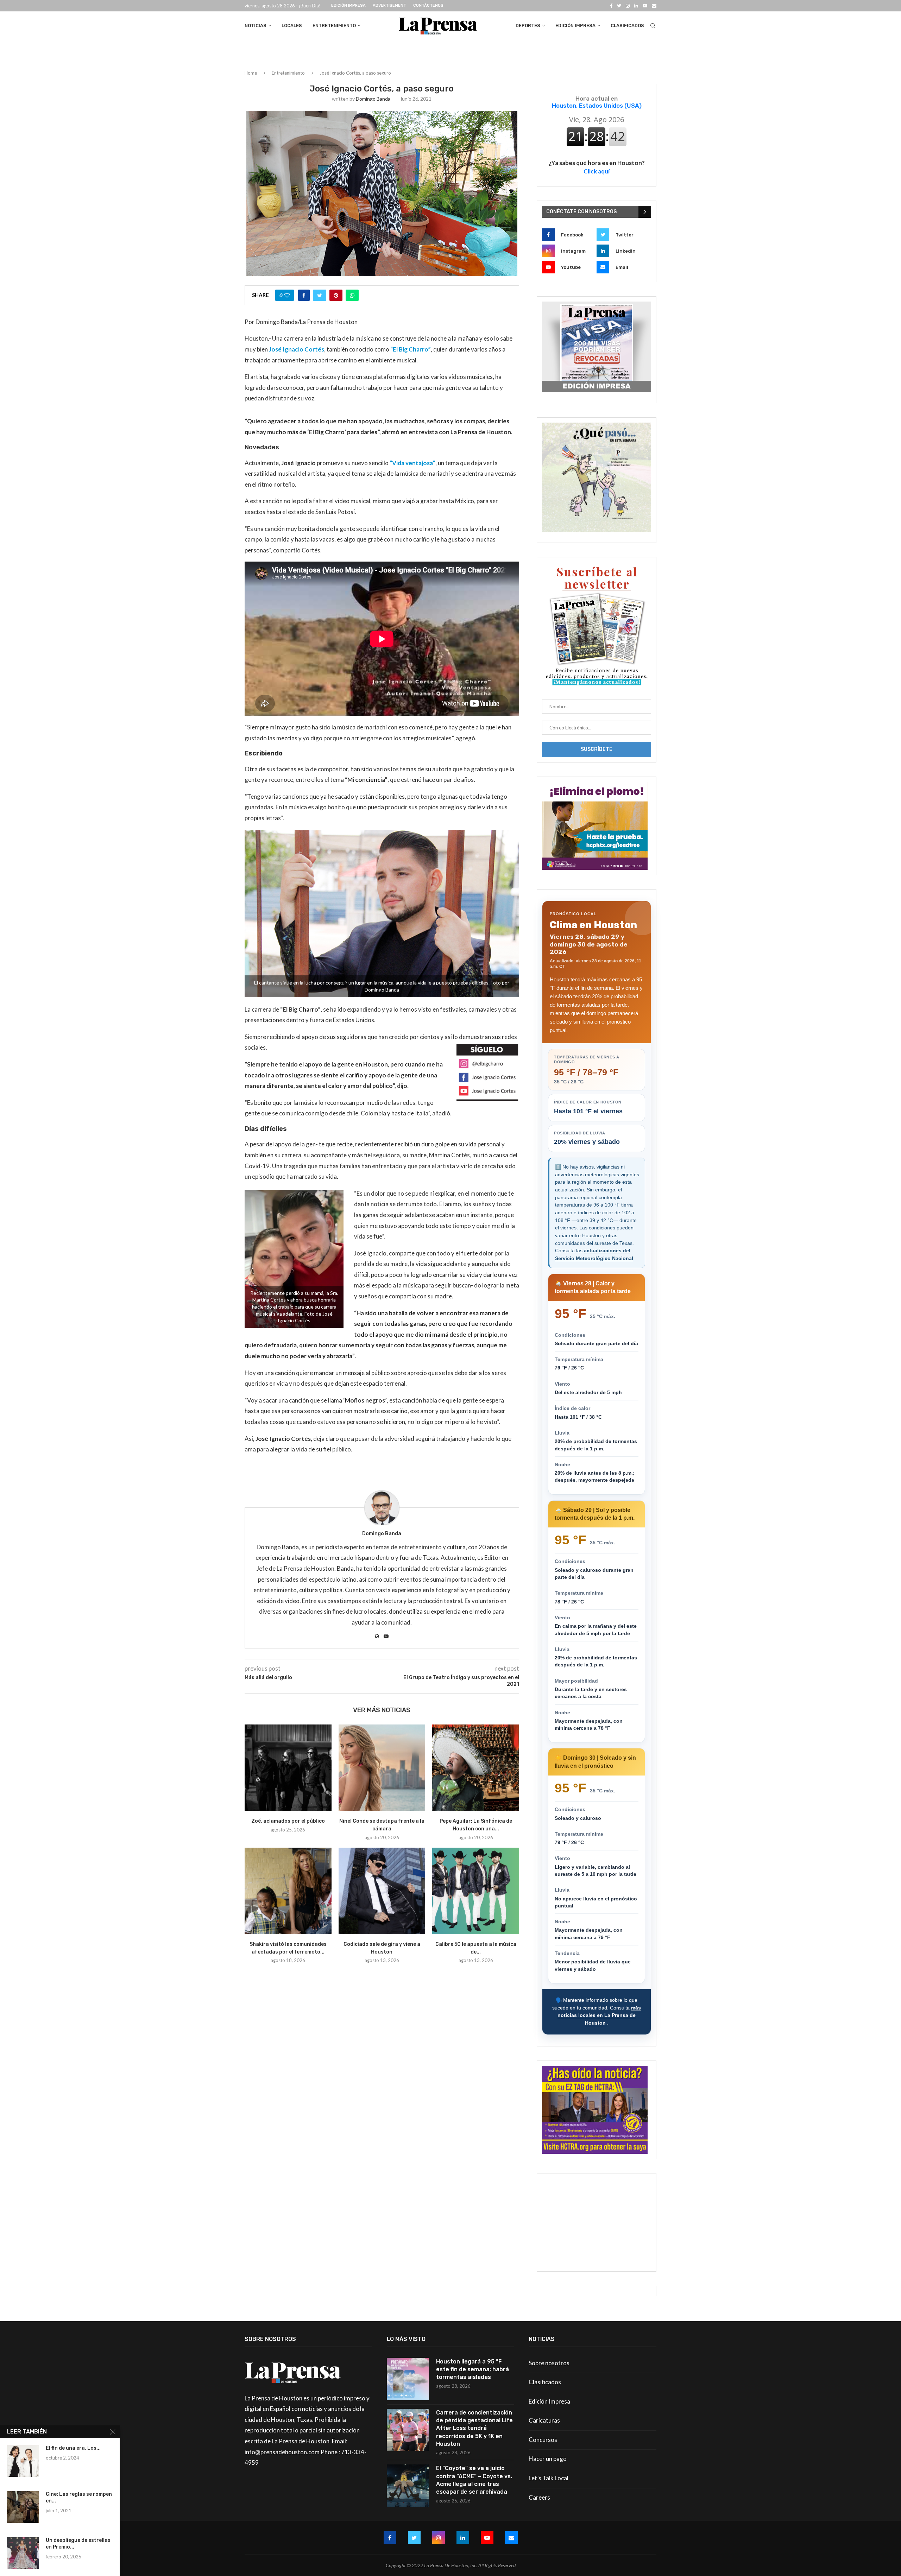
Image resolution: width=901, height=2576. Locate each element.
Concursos (543, 2440)
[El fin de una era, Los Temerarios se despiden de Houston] (23, 2461)
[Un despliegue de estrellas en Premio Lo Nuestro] (23, 2553)
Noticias (256, 26)
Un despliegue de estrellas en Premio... (78, 2544)
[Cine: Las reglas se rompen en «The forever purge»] (23, 2507)
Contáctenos (428, 5)
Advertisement (389, 5)
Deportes (528, 26)
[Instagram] (628, 6)
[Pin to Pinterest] (336, 295)
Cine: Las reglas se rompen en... (79, 2498)
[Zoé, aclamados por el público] (288, 1768)
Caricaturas (544, 2420)
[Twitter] (619, 6)
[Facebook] (611, 6)
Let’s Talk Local (549, 2478)
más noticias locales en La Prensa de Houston (599, 2015)
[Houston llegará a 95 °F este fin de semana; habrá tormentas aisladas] (408, 2379)
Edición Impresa (348, 5)
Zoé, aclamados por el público (288, 1821)
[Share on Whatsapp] (352, 295)
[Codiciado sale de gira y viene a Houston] (382, 1891)
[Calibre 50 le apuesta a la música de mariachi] (476, 1891)
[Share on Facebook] (304, 295)
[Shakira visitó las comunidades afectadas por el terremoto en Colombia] (288, 1891)
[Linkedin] (636, 6)
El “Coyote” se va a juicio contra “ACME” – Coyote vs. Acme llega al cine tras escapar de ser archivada (474, 2480)
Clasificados (627, 26)
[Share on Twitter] (320, 295)
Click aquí (597, 171)
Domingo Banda (373, 99)
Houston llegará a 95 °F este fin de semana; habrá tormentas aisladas (472, 2369)
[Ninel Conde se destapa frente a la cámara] (382, 1768)
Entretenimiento (334, 26)
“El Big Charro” (411, 349)
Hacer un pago (548, 2459)
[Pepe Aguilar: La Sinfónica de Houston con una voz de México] (476, 1768)
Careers (539, 2497)
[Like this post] (287, 295)
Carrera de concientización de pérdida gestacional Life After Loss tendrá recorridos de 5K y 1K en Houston (474, 2428)
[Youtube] (645, 6)
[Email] (654, 6)
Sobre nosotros (549, 2363)
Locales (292, 26)
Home (251, 73)
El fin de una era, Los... (73, 2448)
